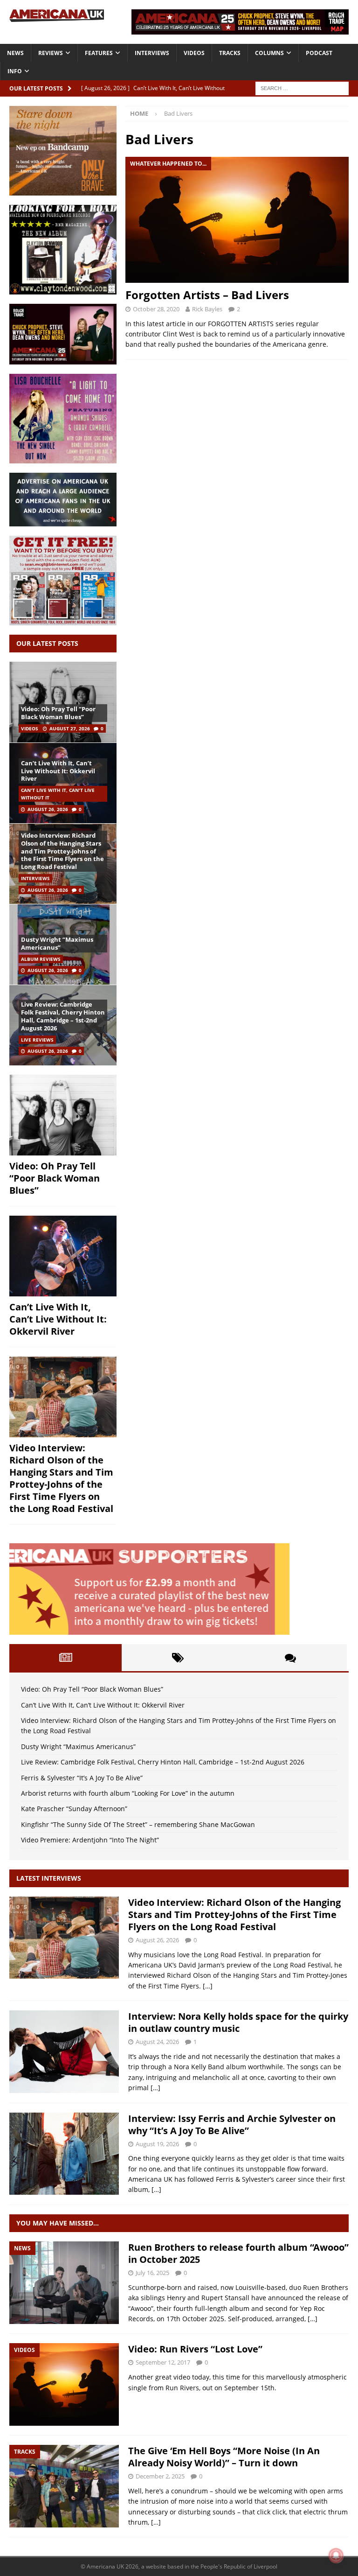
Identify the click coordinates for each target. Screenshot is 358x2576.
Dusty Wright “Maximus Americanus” (57, 943)
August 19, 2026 (157, 2144)
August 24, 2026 (157, 2042)
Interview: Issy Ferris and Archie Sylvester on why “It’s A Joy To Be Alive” (232, 2124)
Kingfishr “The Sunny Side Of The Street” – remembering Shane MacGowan (138, 1824)
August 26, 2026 (48, 809)
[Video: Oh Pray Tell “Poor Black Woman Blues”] (63, 702)
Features (99, 53)
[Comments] (291, 1658)
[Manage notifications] (336, 2555)
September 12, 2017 (163, 2362)
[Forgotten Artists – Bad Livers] (237, 220)
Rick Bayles (207, 309)
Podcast (319, 53)
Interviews (152, 53)
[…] (208, 1986)
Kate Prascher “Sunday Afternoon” (74, 1809)
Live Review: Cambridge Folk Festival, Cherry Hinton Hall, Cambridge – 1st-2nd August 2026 (63, 1016)
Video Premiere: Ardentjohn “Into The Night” (90, 1840)
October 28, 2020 (156, 309)
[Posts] (65, 1658)
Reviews (51, 53)
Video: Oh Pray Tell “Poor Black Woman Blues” (58, 713)
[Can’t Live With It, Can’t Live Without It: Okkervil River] (63, 1256)
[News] (64, 2283)
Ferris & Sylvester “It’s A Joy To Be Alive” (82, 1778)
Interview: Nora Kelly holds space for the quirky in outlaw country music (238, 2022)
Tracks (230, 53)
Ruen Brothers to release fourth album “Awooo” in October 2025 (238, 2253)
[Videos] (64, 2384)
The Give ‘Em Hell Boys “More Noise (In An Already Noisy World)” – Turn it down (224, 2457)
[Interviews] (64, 1938)
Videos (194, 53)
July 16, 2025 (152, 2273)
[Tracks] (64, 2486)
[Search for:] (302, 87)
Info (15, 71)
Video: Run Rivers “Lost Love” (195, 2349)
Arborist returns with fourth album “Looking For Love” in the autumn (128, 1793)
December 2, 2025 (160, 2476)
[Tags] (178, 1658)
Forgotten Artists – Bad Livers (207, 295)
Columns (269, 53)
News (15, 53)
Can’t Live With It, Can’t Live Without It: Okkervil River (58, 771)
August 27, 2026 (70, 728)
